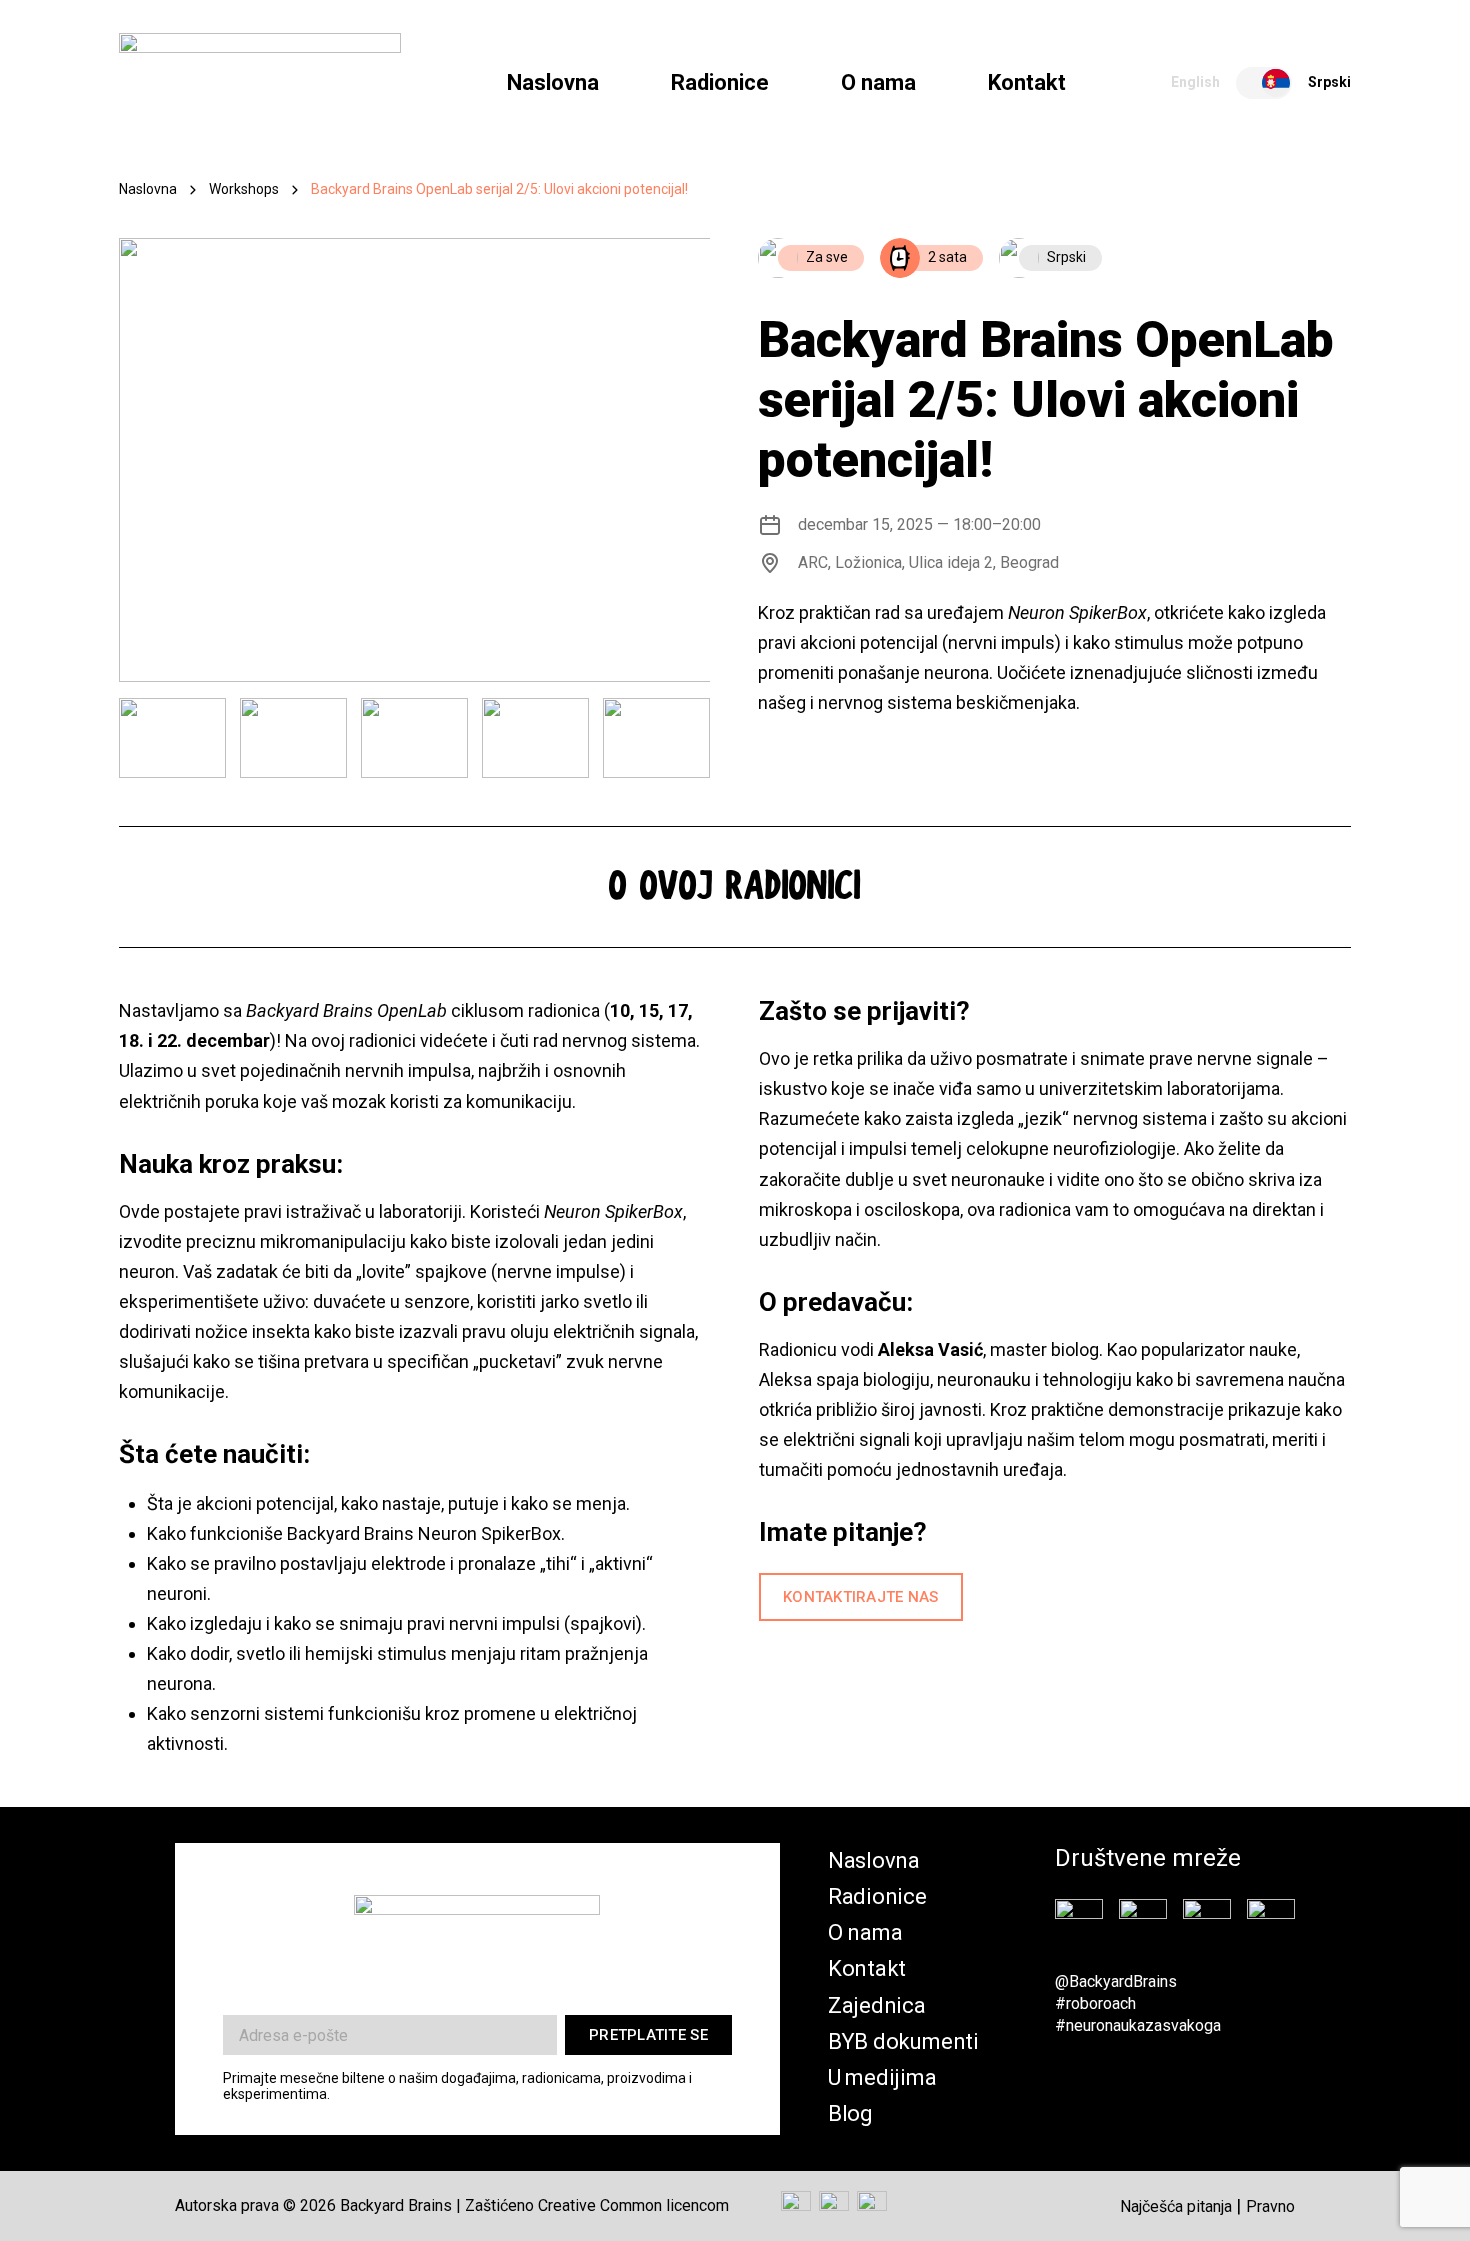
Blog (850, 2113)
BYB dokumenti (903, 2041)
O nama (878, 82)
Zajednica (877, 2005)
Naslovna (553, 82)
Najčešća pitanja (1176, 2206)
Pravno (1270, 2206)
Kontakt (1027, 82)
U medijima (882, 2077)
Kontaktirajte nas (861, 1597)
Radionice (720, 82)
